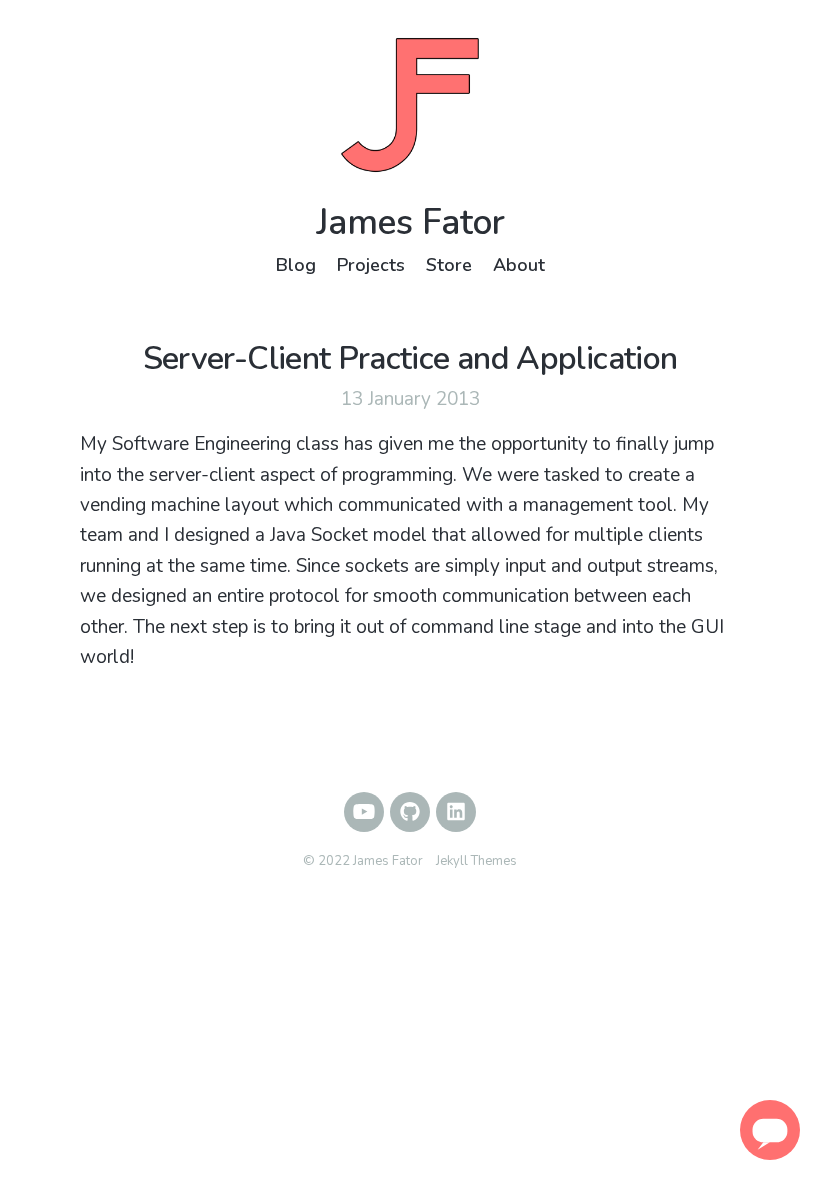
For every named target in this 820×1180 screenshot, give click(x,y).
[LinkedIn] (456, 812)
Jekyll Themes (476, 861)
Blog (296, 265)
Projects (371, 265)
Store (449, 265)
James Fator (410, 222)
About (519, 265)
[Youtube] (364, 812)
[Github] (410, 812)
